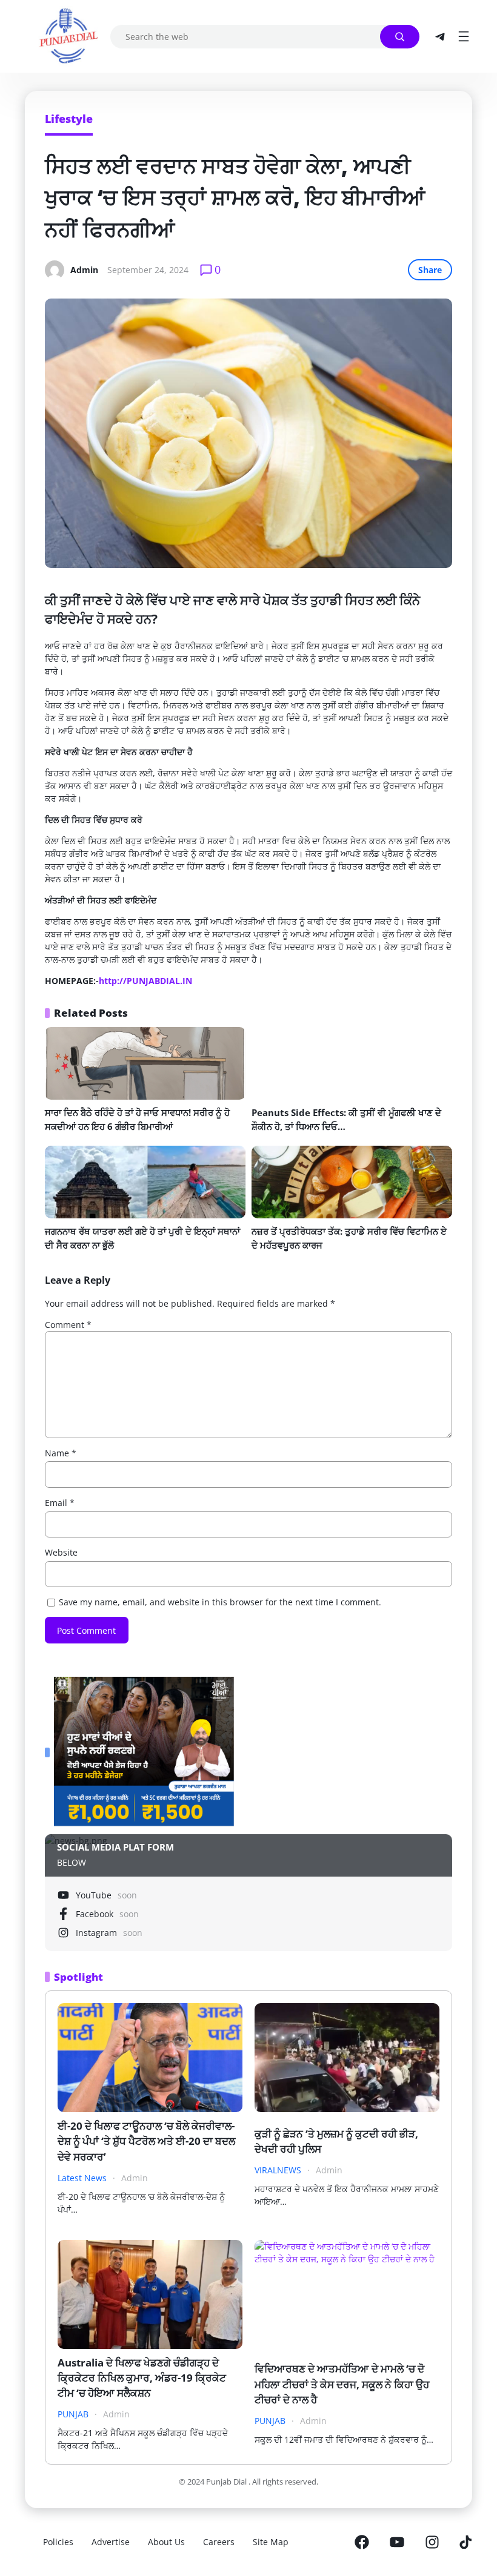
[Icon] (362, 2542)
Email (60, 1503)
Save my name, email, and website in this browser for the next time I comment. (220, 1602)
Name (61, 1453)
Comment (68, 1325)
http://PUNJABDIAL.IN (145, 981)
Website (61, 1552)
